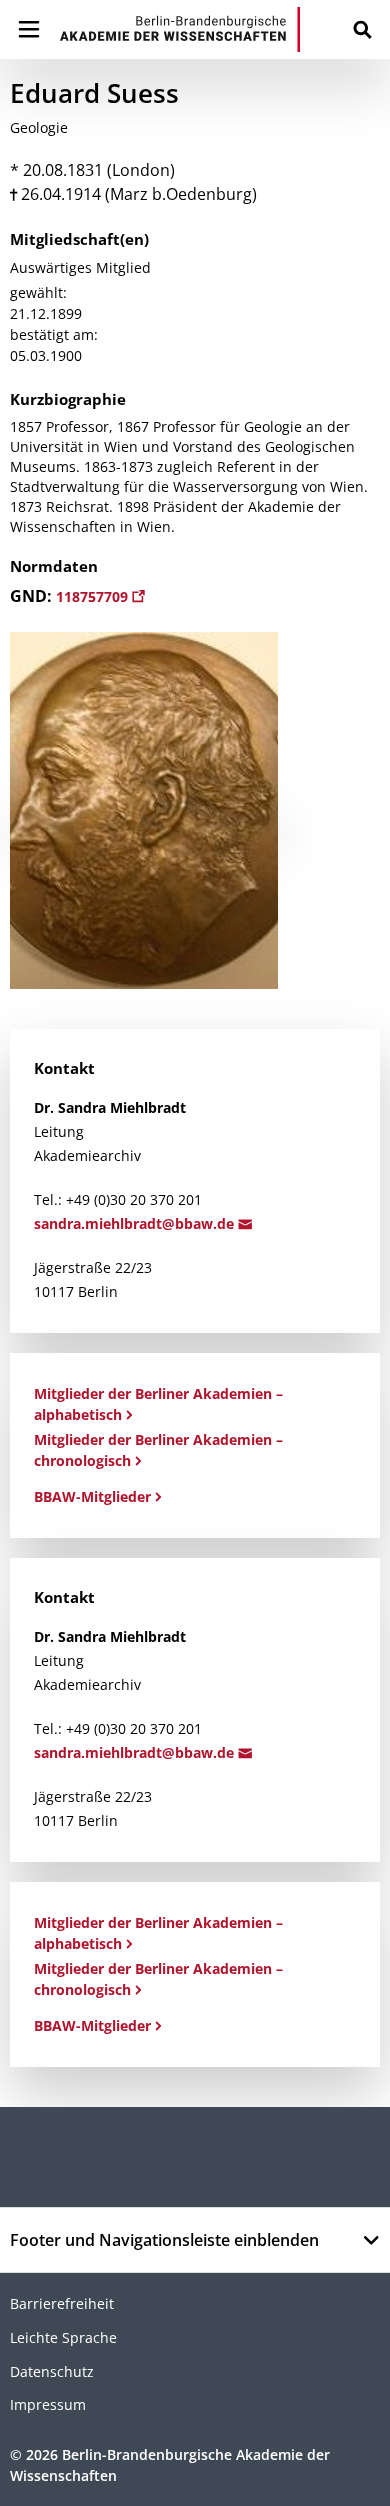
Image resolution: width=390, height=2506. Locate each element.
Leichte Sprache (63, 2337)
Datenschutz (52, 2371)
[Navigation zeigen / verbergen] (29, 29)
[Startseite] (180, 29)
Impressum (48, 2404)
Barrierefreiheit (62, 2303)
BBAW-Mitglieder (92, 1496)
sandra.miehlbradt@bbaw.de (136, 1223)
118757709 (94, 596)
